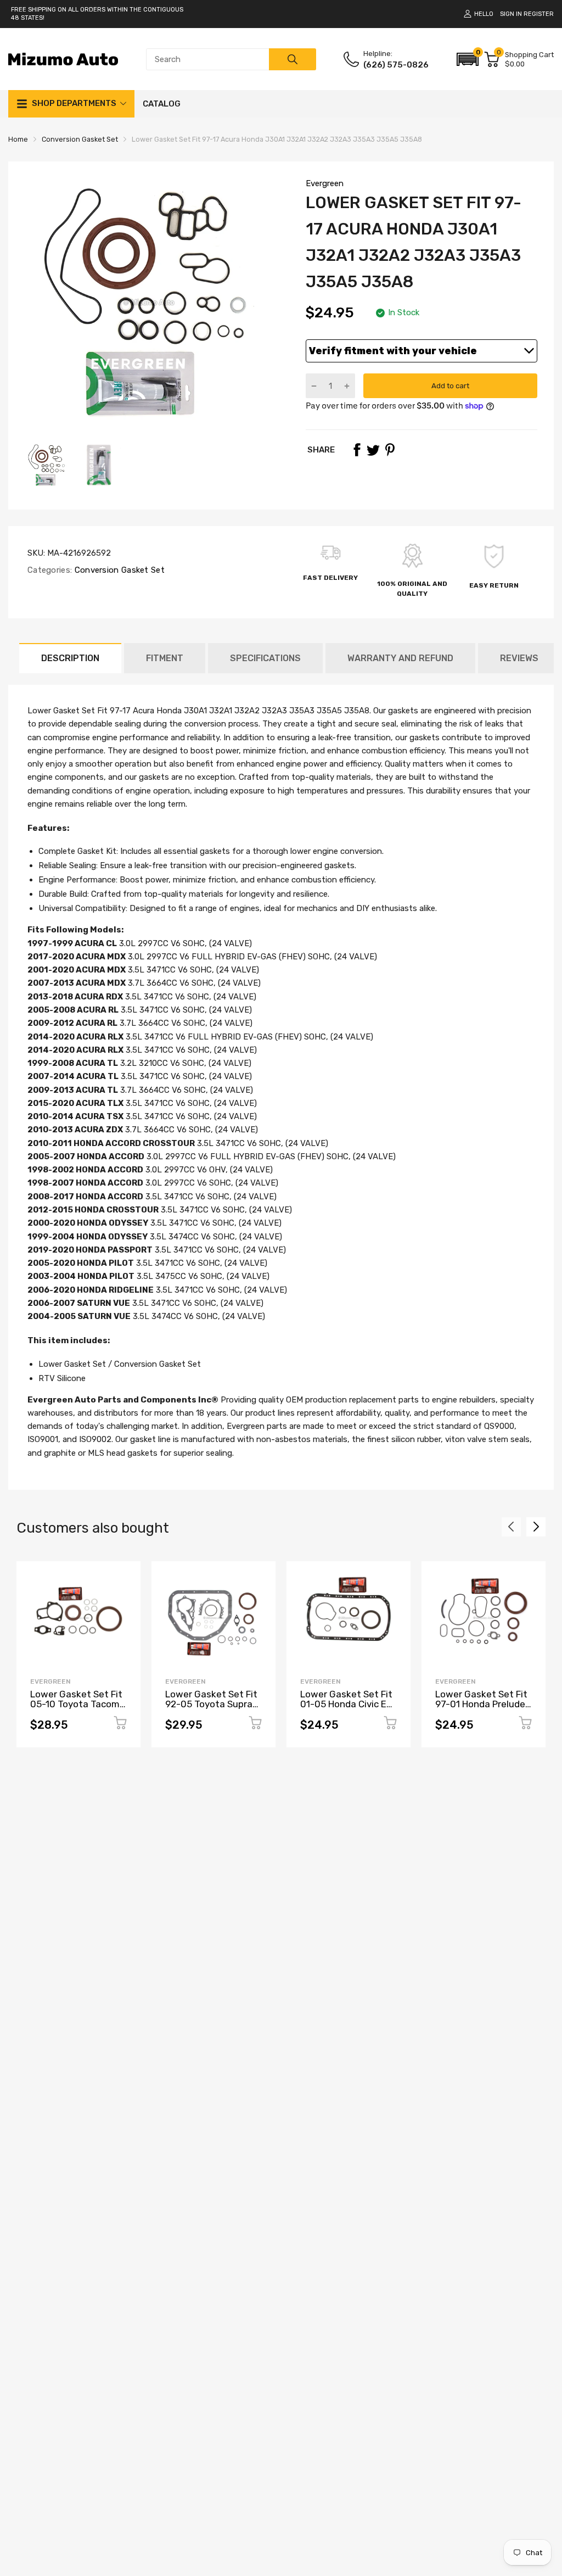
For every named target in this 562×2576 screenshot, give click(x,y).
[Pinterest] (390, 450)
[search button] (293, 59)
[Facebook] (357, 450)
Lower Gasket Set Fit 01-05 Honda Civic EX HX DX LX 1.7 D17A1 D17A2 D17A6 (346, 1709)
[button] (468, 59)
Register (539, 14)
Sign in (511, 14)
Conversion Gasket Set (118, 570)
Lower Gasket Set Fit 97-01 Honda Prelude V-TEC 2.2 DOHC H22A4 (481, 1709)
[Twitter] (373, 450)
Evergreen (325, 183)
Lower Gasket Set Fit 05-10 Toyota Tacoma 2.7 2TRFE (78, 1704)
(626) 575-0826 (396, 65)
